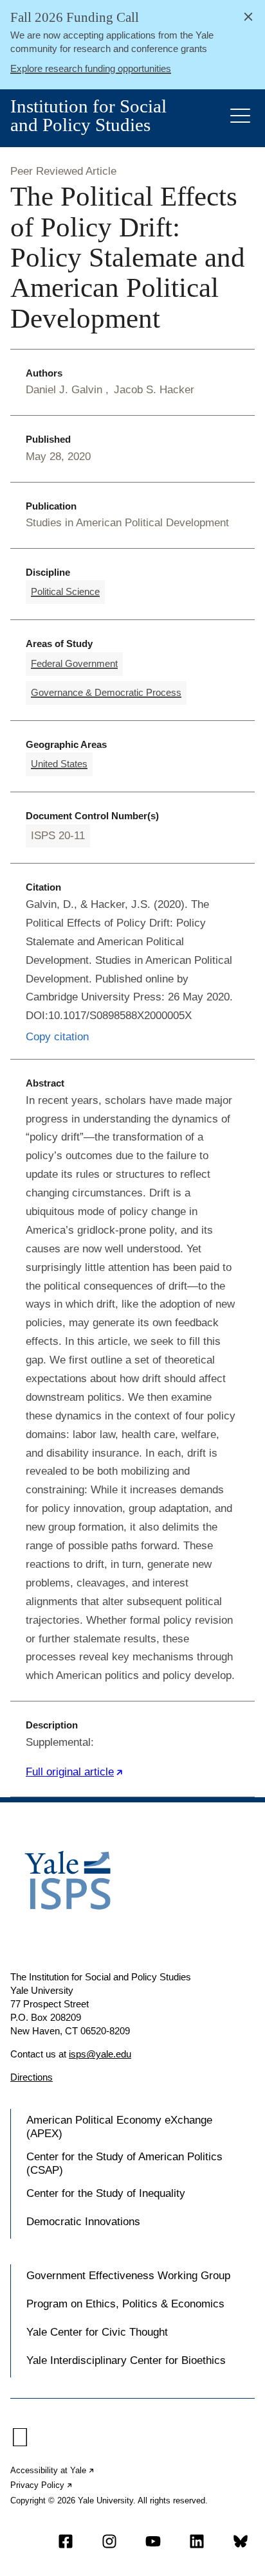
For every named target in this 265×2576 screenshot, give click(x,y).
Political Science (65, 591)
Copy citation (57, 1037)
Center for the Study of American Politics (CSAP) (124, 2163)
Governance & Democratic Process (106, 692)
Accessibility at (53, 2470)
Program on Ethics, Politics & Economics (125, 2304)
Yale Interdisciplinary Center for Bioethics (126, 2360)
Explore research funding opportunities (91, 68)
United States (59, 764)
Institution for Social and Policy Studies (88, 116)
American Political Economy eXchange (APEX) (119, 2127)
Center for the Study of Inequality (106, 2193)
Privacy (42, 2485)
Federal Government (74, 663)
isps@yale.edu (100, 2054)
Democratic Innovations (83, 2222)
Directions (32, 2077)
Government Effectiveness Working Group (128, 2276)
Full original (75, 1772)
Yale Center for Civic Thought (97, 2332)
